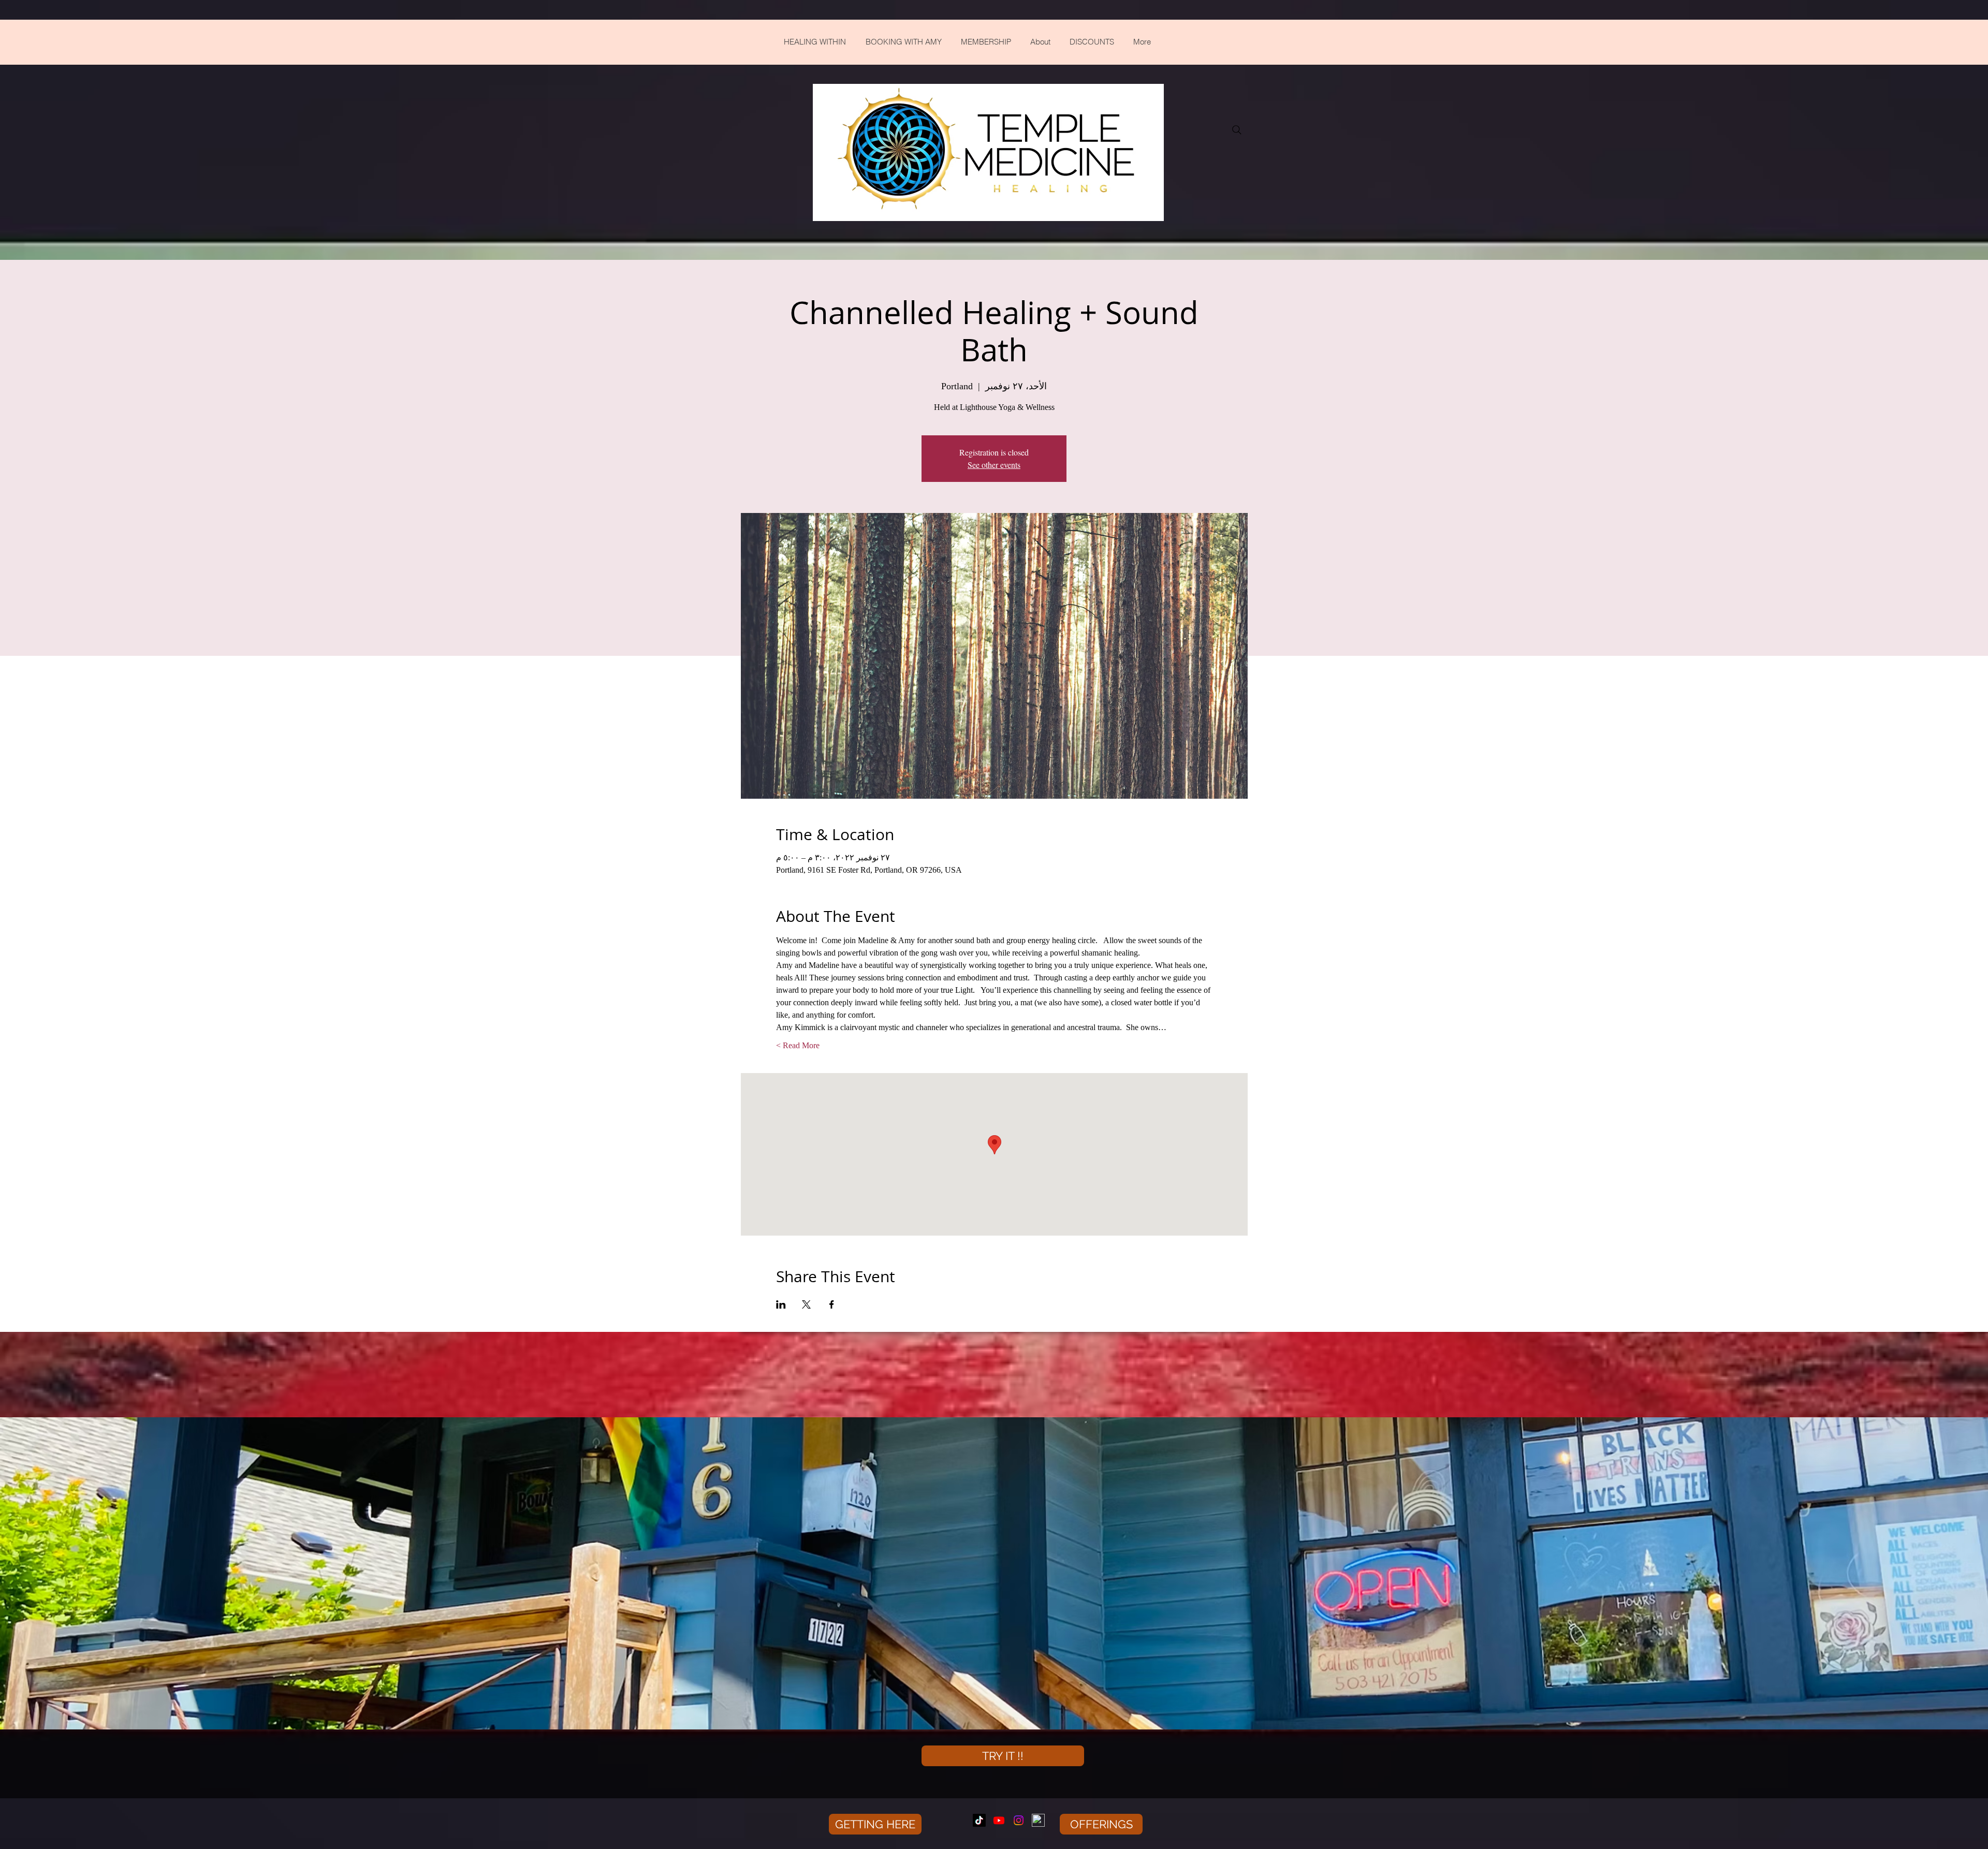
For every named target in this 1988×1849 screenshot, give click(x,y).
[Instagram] (1019, 1820)
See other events (994, 465)
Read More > (798, 1045)
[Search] (1237, 130)
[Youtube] (999, 1820)
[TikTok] (979, 1820)
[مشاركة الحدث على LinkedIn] (781, 1304)
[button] (875, 1824)
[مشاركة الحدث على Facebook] (832, 1304)
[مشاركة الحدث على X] (806, 1304)
